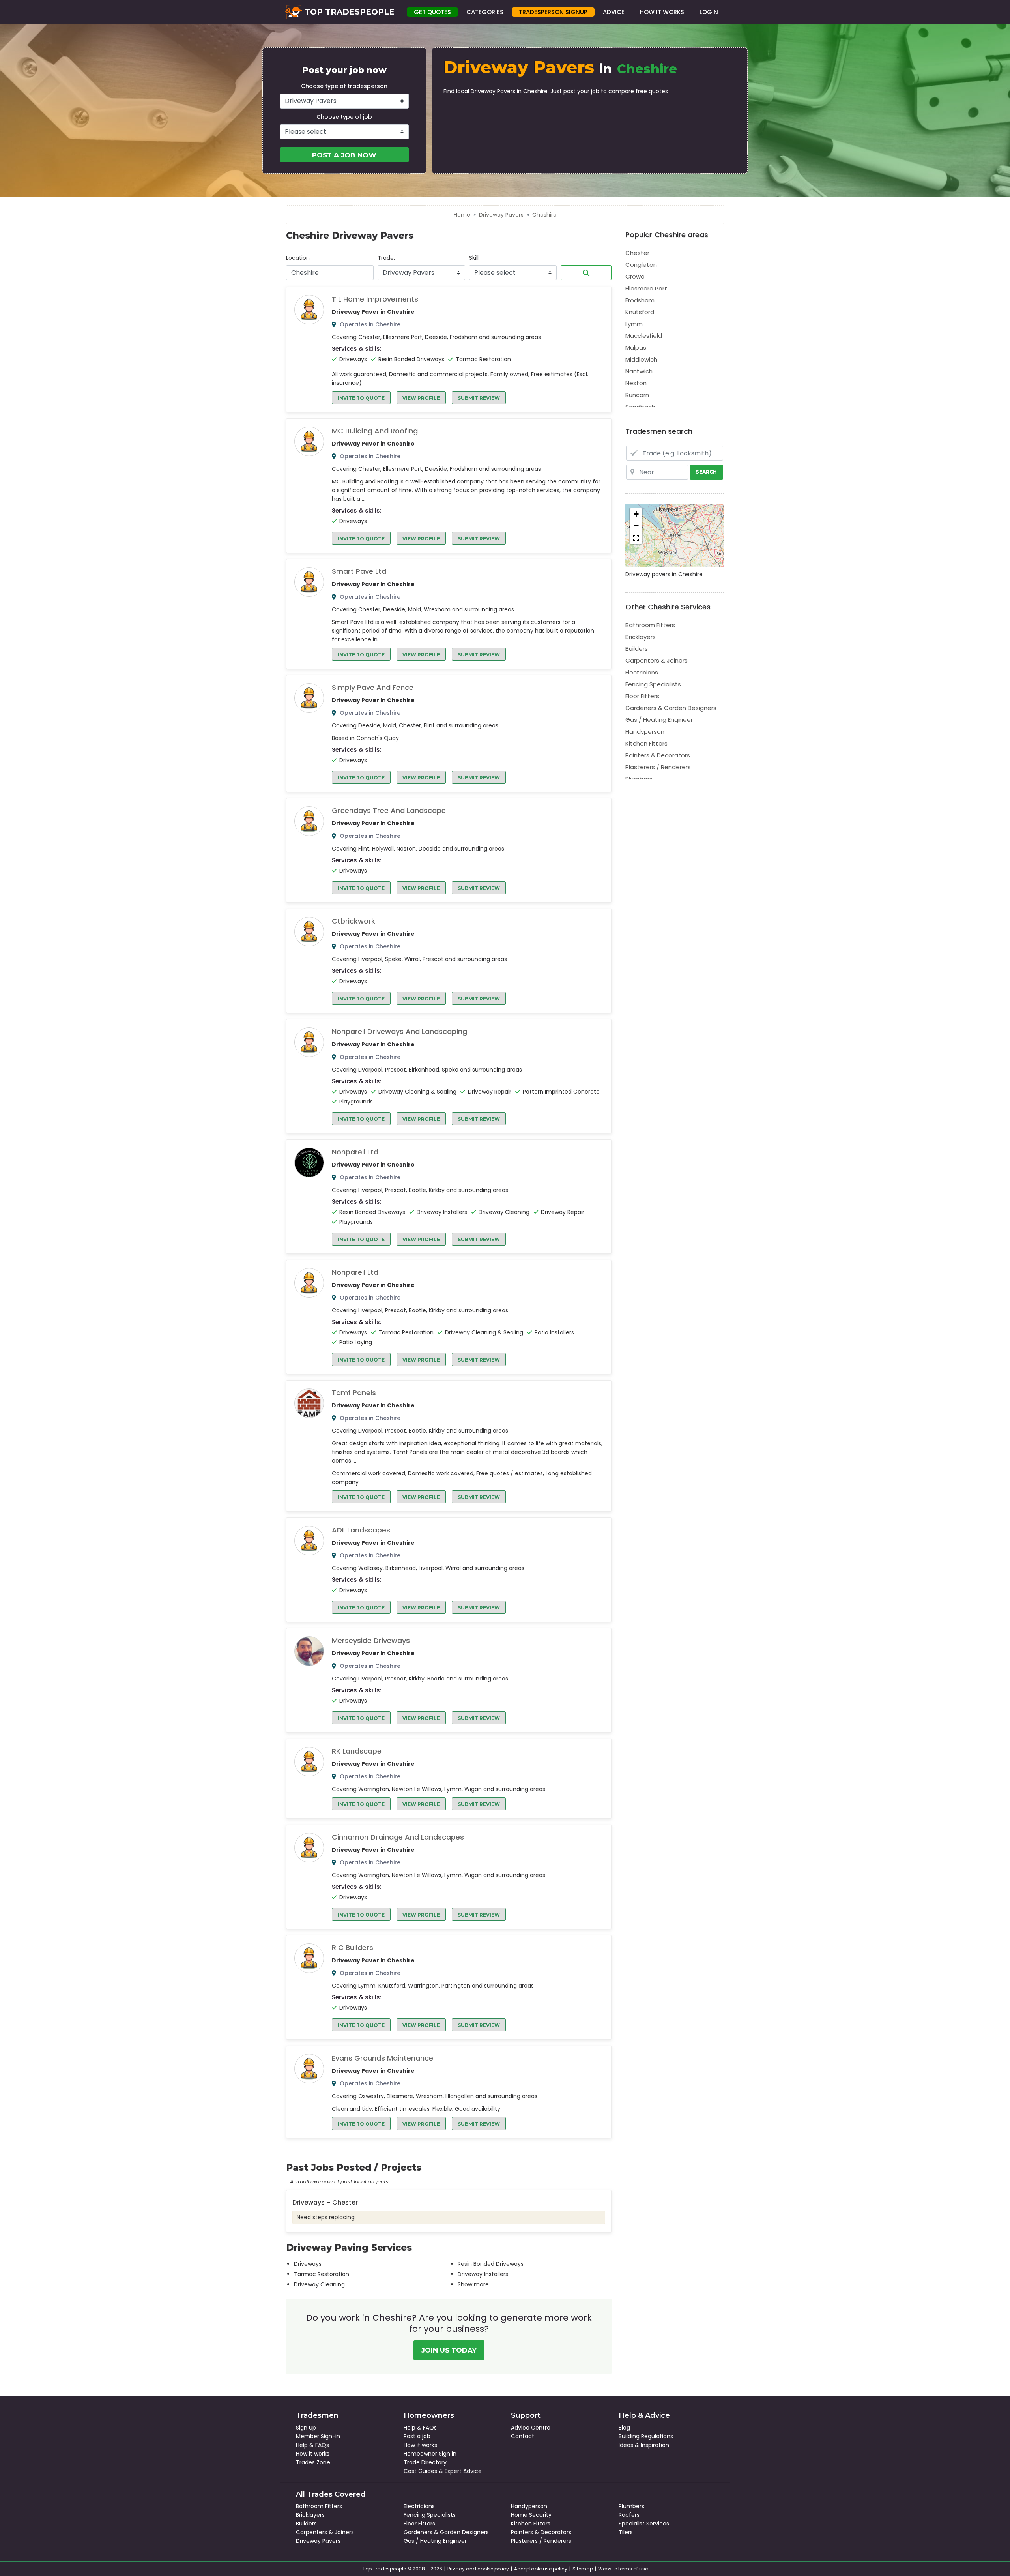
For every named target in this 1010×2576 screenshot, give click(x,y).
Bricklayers (641, 637)
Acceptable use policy (541, 2569)
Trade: (386, 258)
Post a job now (344, 155)
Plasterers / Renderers (658, 767)
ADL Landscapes (361, 1530)
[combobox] (330, 273)
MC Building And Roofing (375, 431)
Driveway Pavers (501, 215)
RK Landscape (357, 1751)
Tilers (626, 2532)
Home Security (531, 2515)
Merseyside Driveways (371, 1641)
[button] (636, 514)
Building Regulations (646, 2436)
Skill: (474, 258)
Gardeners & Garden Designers (671, 708)
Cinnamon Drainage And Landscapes (398, 1837)
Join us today (449, 2350)
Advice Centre (531, 2428)
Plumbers (639, 779)
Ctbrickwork (353, 921)
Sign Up (306, 2428)
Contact (523, 2436)
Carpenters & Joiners (656, 660)
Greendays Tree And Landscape (389, 811)
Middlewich (641, 359)
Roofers (629, 2515)
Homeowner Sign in (430, 2454)
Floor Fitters (642, 696)
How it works (313, 2454)
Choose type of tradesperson (344, 86)
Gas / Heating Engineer (659, 720)
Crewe (635, 276)
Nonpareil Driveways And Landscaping (399, 1032)
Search (586, 273)
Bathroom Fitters (650, 625)
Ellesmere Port (646, 288)
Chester (637, 253)
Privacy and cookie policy (478, 2569)
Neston (636, 383)
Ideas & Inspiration (644, 2445)
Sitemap (583, 2569)
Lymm (634, 324)
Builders (637, 649)
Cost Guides (420, 2471)
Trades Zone (313, 2462)
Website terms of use (623, 2569)
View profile (421, 398)
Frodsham (640, 300)
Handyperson (645, 732)
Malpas (636, 348)
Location (298, 258)
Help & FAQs (312, 2445)
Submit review (479, 398)
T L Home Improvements (375, 299)
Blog (624, 2428)
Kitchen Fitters (646, 743)
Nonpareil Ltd (355, 1152)
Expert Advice (463, 2471)
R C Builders (353, 1948)
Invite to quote (361, 398)
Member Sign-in (318, 2436)
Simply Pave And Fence (373, 688)
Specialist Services (644, 2524)
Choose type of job (344, 117)
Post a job (417, 2436)
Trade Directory (425, 2462)
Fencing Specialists (653, 684)
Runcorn (637, 395)
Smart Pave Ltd (359, 571)
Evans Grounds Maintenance (382, 2058)
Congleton (641, 265)
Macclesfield (644, 336)
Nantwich (639, 371)
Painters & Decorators (658, 755)
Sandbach (640, 407)
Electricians (642, 672)
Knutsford (640, 312)
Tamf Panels (354, 1393)
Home (462, 215)
